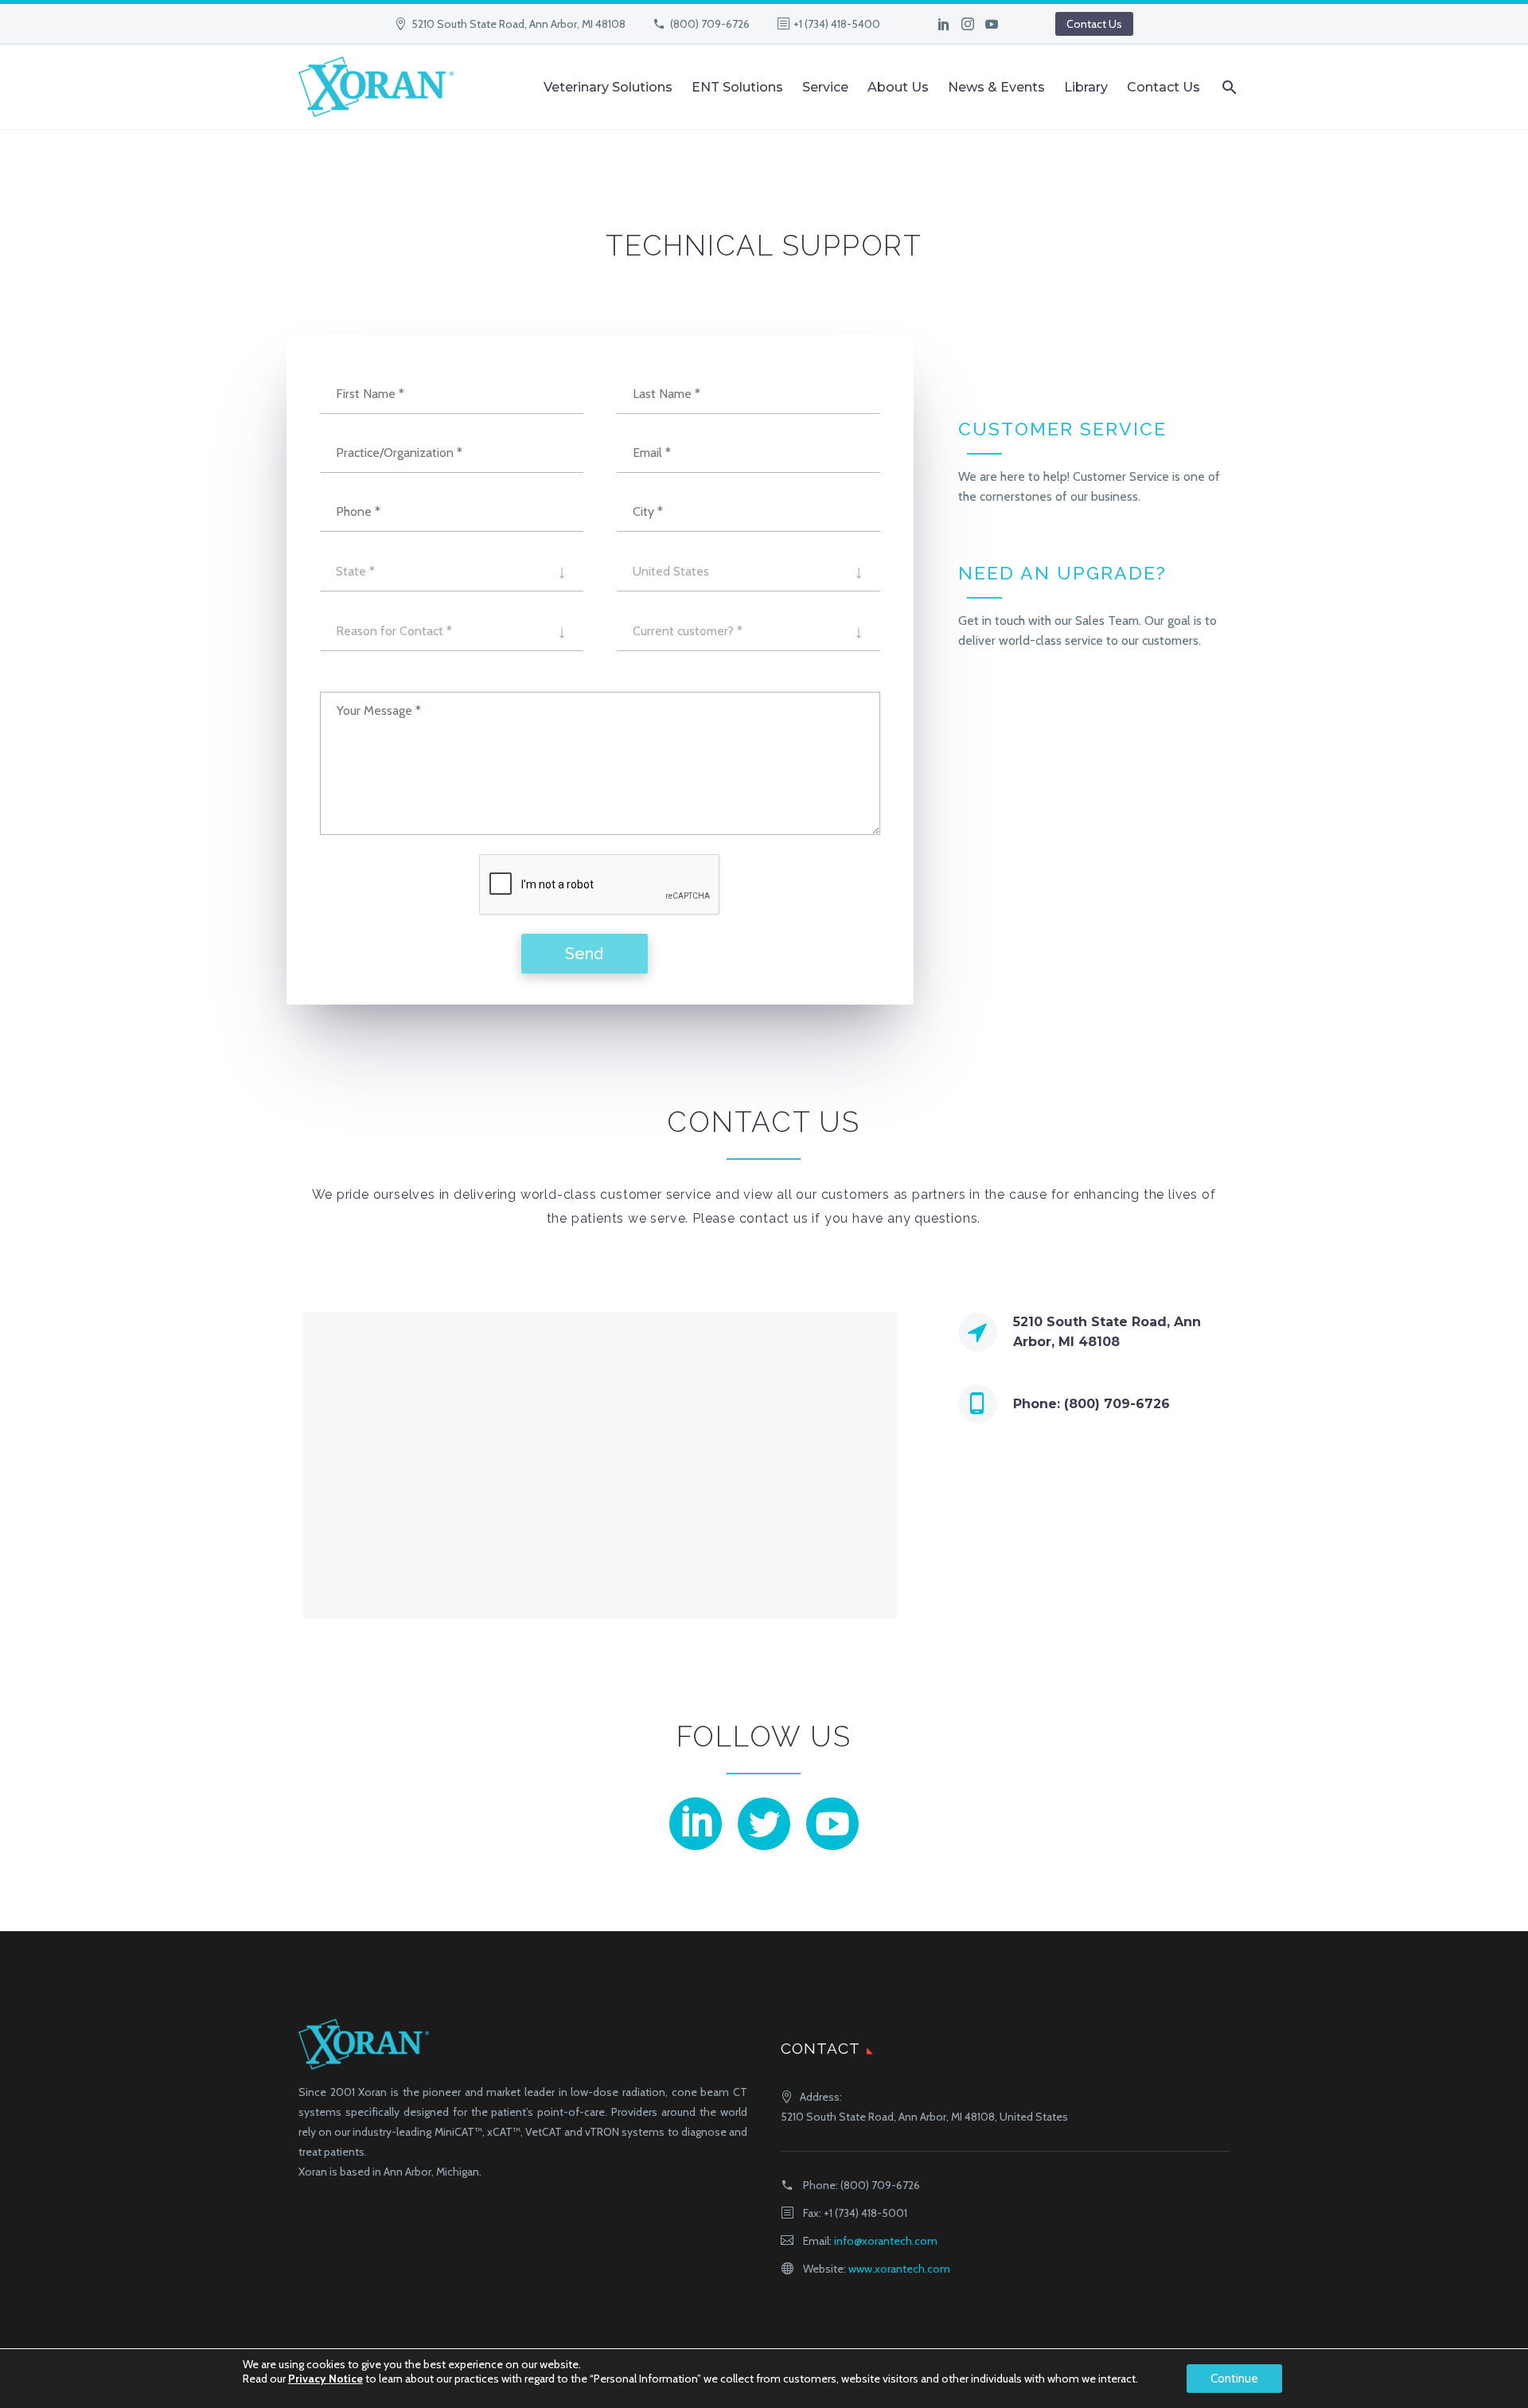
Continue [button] (1234, 2379)
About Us (898, 87)
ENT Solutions (737, 87)
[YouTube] (992, 24)
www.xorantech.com (899, 2269)
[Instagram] (968, 24)
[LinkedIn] (944, 24)
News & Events (996, 87)
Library (1086, 87)
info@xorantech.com (886, 2241)
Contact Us (1094, 24)
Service (825, 87)
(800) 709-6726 (710, 24)
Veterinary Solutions (608, 87)
